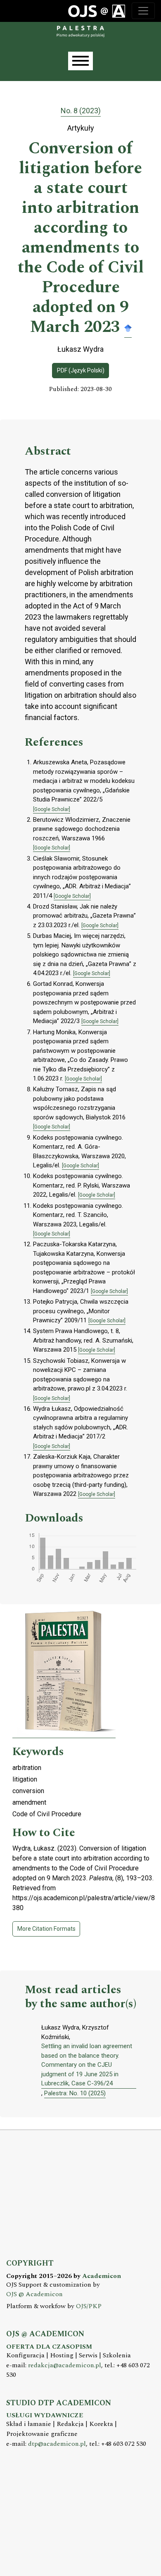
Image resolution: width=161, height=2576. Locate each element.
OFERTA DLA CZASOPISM (49, 2347)
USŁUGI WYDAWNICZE (45, 2415)
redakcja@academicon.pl (65, 2365)
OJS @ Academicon (34, 2294)
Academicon (102, 2276)
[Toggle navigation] (143, 11)
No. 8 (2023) (81, 111)
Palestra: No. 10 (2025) (75, 2093)
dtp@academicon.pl (57, 2444)
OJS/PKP (89, 2306)
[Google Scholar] (128, 328)
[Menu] (80, 61)
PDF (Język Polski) (81, 370)
